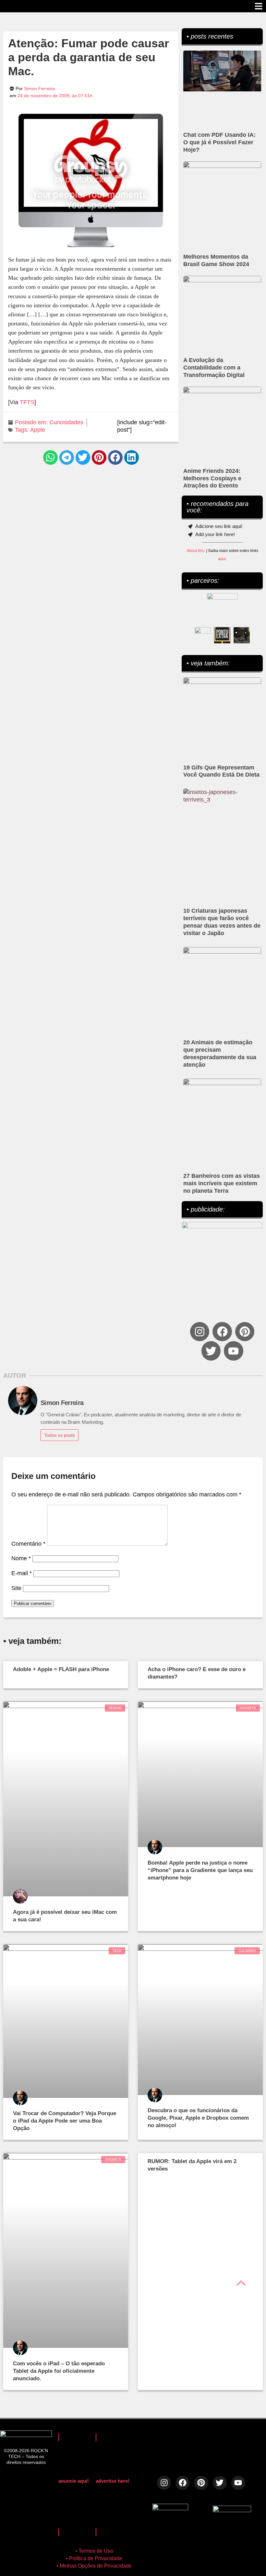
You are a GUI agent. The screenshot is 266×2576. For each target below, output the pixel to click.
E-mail (22, 1573)
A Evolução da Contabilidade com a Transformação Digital (214, 368)
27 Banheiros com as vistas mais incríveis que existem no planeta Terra (222, 1183)
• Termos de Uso (94, 2551)
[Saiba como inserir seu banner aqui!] (203, 635)
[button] (50, 457)
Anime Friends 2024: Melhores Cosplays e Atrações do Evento (212, 478)
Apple (38, 430)
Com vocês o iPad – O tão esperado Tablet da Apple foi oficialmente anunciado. (59, 2371)
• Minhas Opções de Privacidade (94, 2566)
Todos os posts (60, 1435)
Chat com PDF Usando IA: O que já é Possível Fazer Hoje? (219, 142)
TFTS (27, 402)
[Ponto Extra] (222, 635)
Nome (21, 1558)
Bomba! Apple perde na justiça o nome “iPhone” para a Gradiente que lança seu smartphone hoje (200, 1870)
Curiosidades (66, 422)
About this (195, 551)
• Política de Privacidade (94, 2558)
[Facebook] (222, 1332)
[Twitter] (211, 1351)
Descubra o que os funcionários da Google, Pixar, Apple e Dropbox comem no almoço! (198, 2118)
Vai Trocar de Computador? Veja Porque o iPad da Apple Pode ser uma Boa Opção (65, 2121)
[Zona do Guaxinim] (242, 635)
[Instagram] (200, 1332)
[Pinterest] (245, 1332)
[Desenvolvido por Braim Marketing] (232, 2510)
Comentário (28, 1544)
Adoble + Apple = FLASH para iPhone (61, 1669)
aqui (222, 559)
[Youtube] (233, 1351)
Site (16, 1588)
